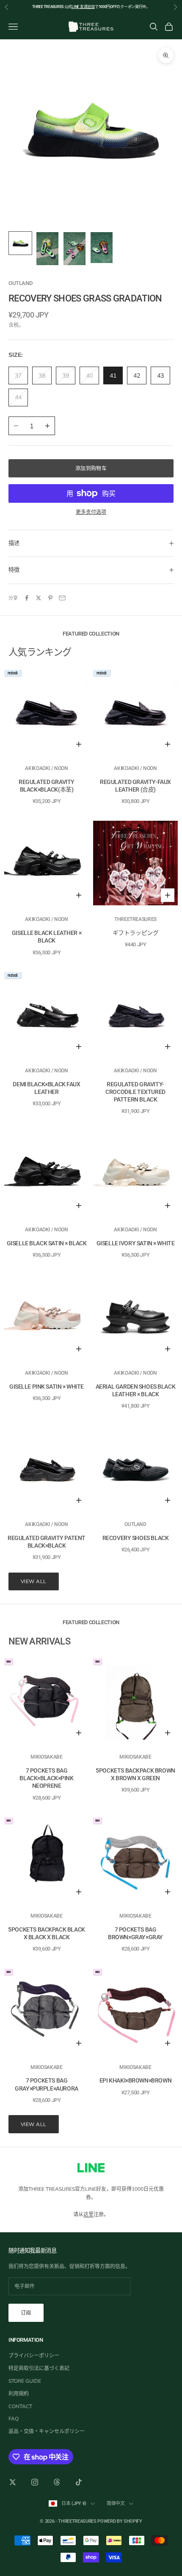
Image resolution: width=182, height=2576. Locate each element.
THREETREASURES (135, 919)
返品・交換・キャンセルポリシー (47, 2431)
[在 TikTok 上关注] (79, 2482)
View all (34, 1581)
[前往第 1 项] (20, 243)
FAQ (14, 2418)
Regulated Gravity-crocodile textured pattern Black (135, 1092)
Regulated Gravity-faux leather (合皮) (135, 786)
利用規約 (19, 2394)
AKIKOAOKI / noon (46, 768)
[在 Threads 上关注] (57, 2482)
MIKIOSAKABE (46, 1757)
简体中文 (116, 2503)
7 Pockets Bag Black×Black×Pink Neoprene (46, 1778)
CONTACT (20, 2406)
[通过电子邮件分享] (62, 598)
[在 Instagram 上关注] (35, 2482)
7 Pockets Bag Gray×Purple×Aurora (46, 2084)
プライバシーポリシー (34, 2355)
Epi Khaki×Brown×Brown (135, 2080)
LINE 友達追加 (83, 7)
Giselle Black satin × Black (47, 1243)
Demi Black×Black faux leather (46, 1088)
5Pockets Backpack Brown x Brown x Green (135, 1774)
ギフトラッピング (136, 933)
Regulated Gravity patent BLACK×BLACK (47, 1542)
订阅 (26, 2313)
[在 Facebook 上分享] (27, 598)
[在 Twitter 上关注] (13, 2482)
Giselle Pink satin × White (47, 1387)
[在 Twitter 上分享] (39, 598)
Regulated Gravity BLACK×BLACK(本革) (47, 786)
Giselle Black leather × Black (47, 937)
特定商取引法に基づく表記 (39, 2368)
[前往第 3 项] (74, 249)
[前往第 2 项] (47, 249)
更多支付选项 (91, 512)
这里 (88, 2214)
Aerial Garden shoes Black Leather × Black (136, 1390)
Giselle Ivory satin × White (136, 1243)
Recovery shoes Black (136, 1538)
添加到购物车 (91, 468)
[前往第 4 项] (102, 248)
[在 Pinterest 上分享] (50, 598)
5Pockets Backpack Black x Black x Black (46, 1933)
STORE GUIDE (25, 2381)
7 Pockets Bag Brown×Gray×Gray (135, 1933)
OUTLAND (20, 283)
